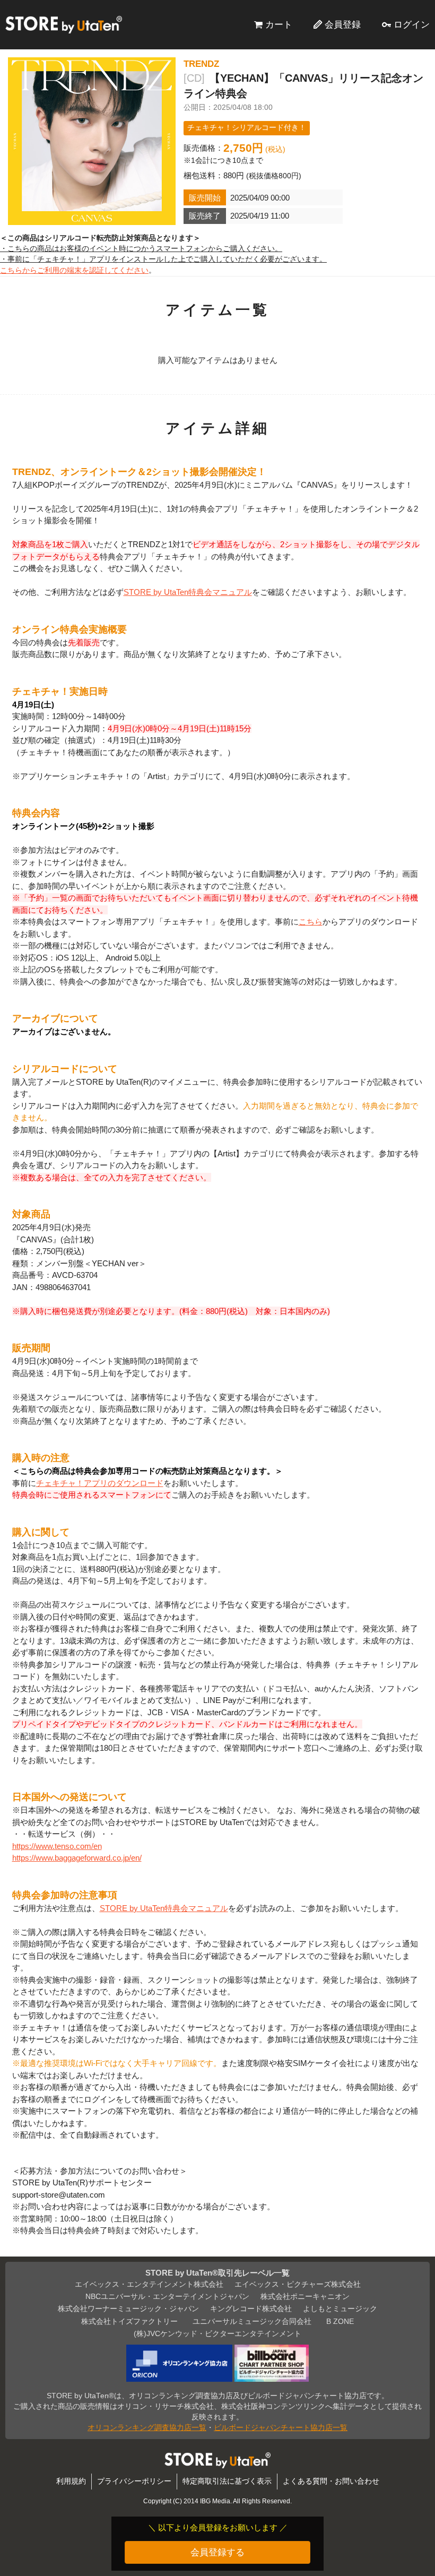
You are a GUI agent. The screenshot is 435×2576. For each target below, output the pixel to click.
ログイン (412, 24)
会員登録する (217, 2552)
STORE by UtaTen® (64, 24)
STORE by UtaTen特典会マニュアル (188, 592)
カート (279, 24)
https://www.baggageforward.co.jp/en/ (77, 1858)
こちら (311, 922)
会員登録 (343, 24)
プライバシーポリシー (134, 2481)
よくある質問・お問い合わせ (331, 2481)
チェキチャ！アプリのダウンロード (100, 1483)
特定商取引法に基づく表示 (227, 2481)
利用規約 (71, 2481)
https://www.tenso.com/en (57, 1846)
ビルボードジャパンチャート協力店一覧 (281, 2428)
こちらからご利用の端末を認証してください (74, 270)
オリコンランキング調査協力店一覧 (147, 2428)
